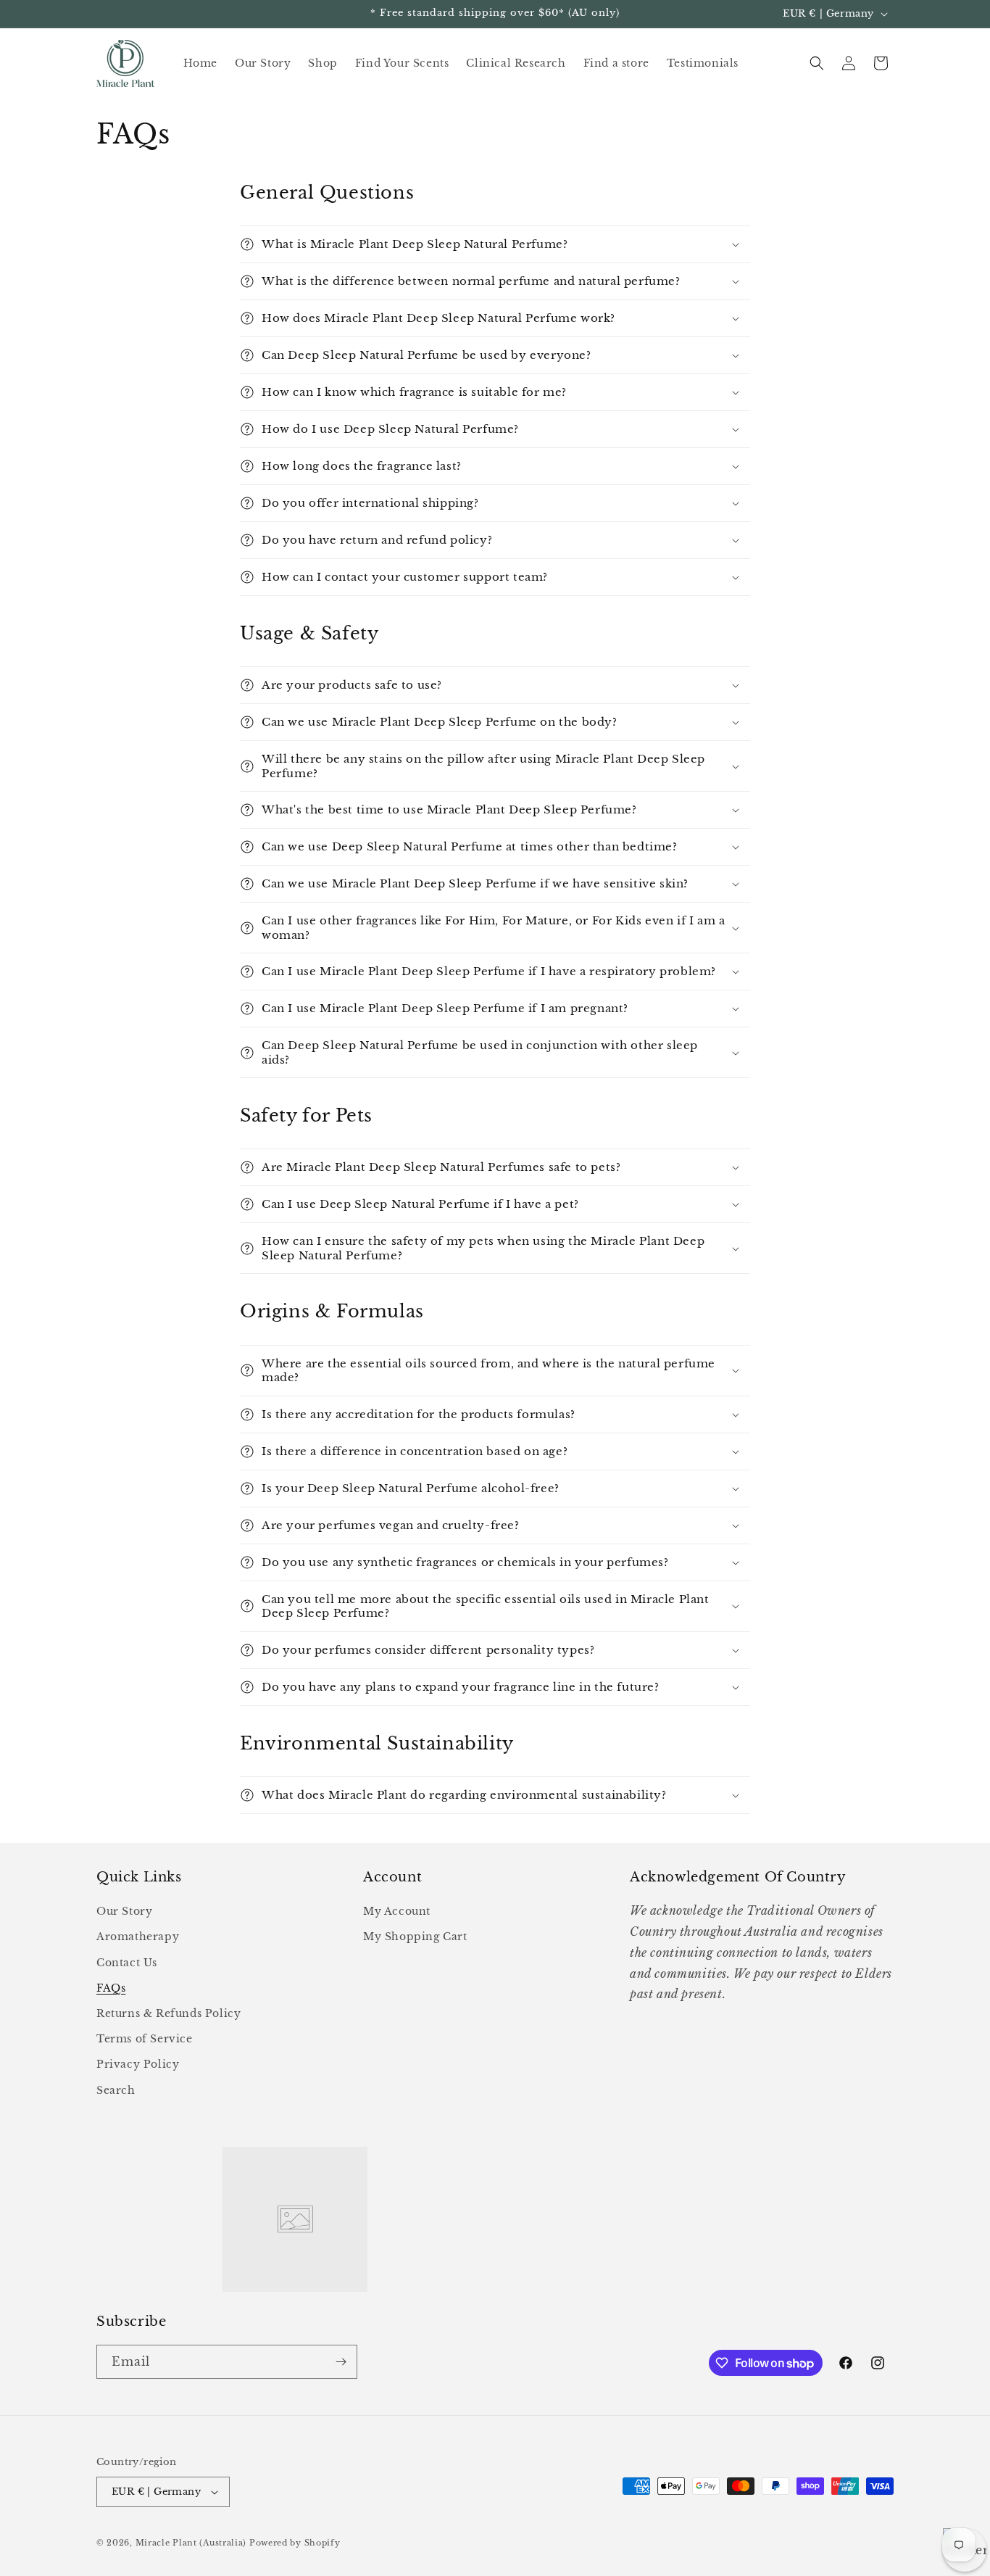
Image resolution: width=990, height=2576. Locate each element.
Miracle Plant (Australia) (191, 2543)
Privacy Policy (138, 2064)
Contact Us (127, 1963)
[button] (817, 63)
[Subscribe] (341, 2362)
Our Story (124, 1911)
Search (116, 2090)
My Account (397, 1911)
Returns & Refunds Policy (169, 2013)
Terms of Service (145, 2039)
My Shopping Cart (415, 1937)
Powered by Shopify (295, 2543)
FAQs (111, 1988)
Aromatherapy (138, 1937)
